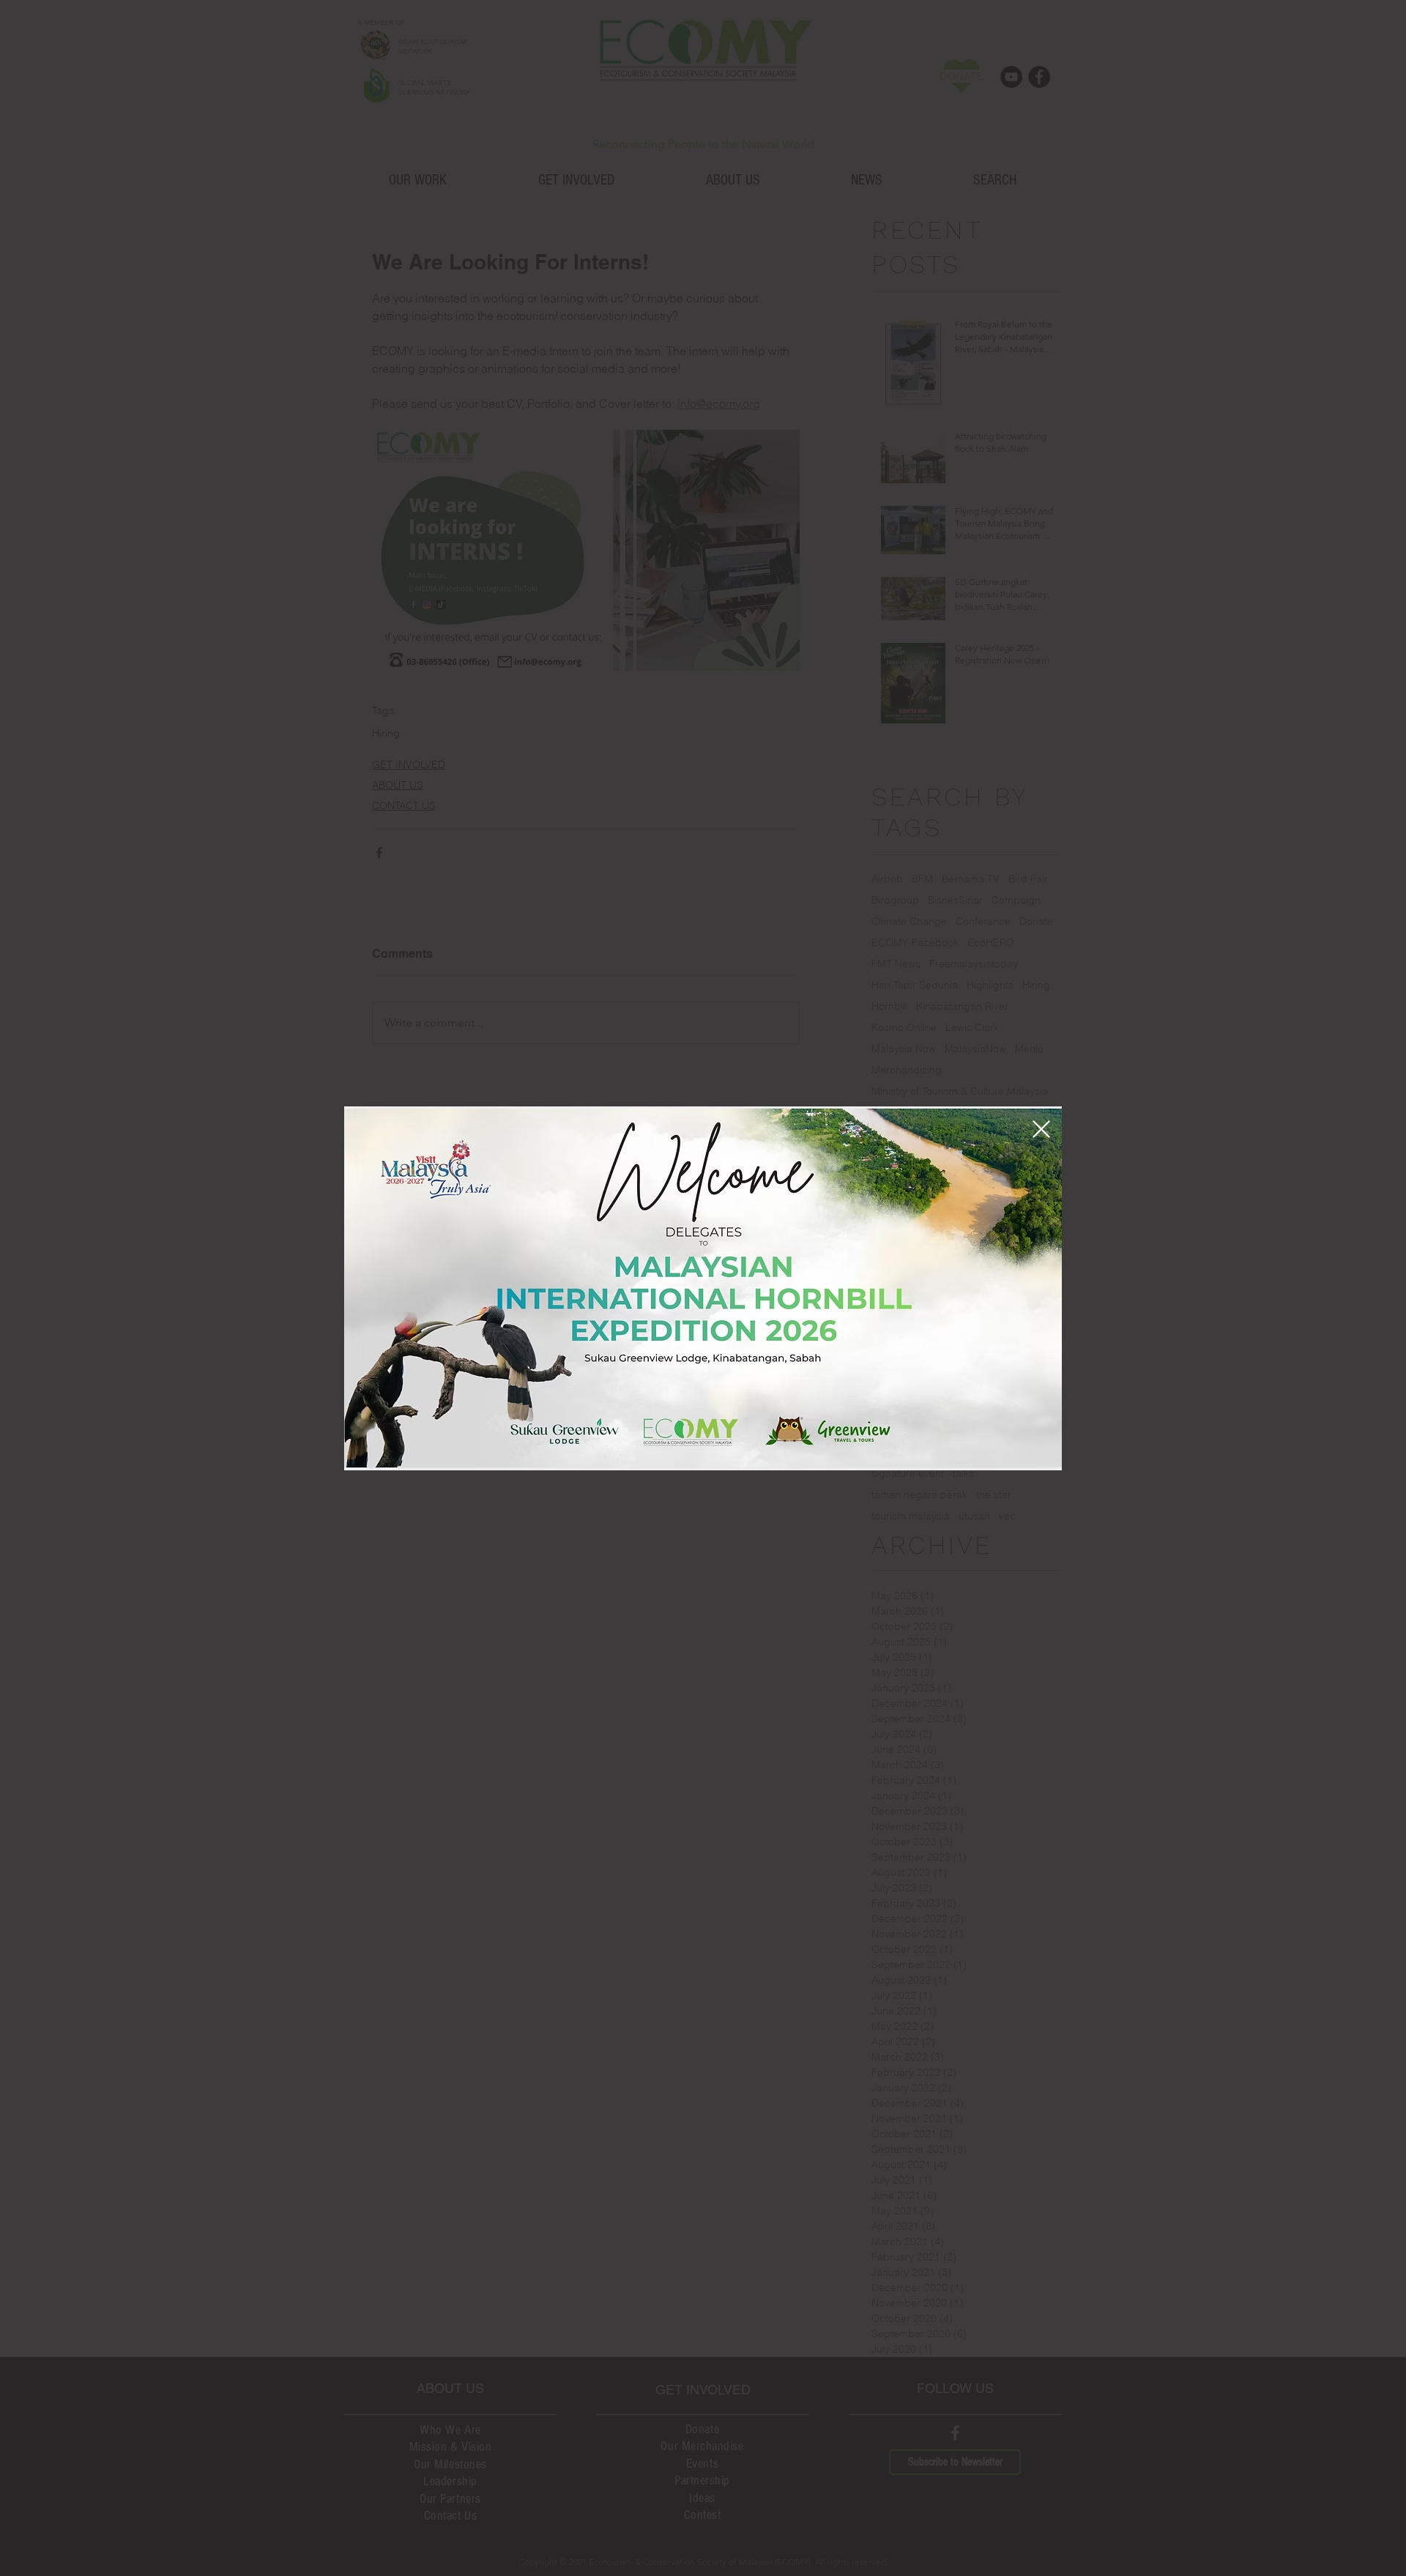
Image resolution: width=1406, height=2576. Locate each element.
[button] (1041, 1129)
